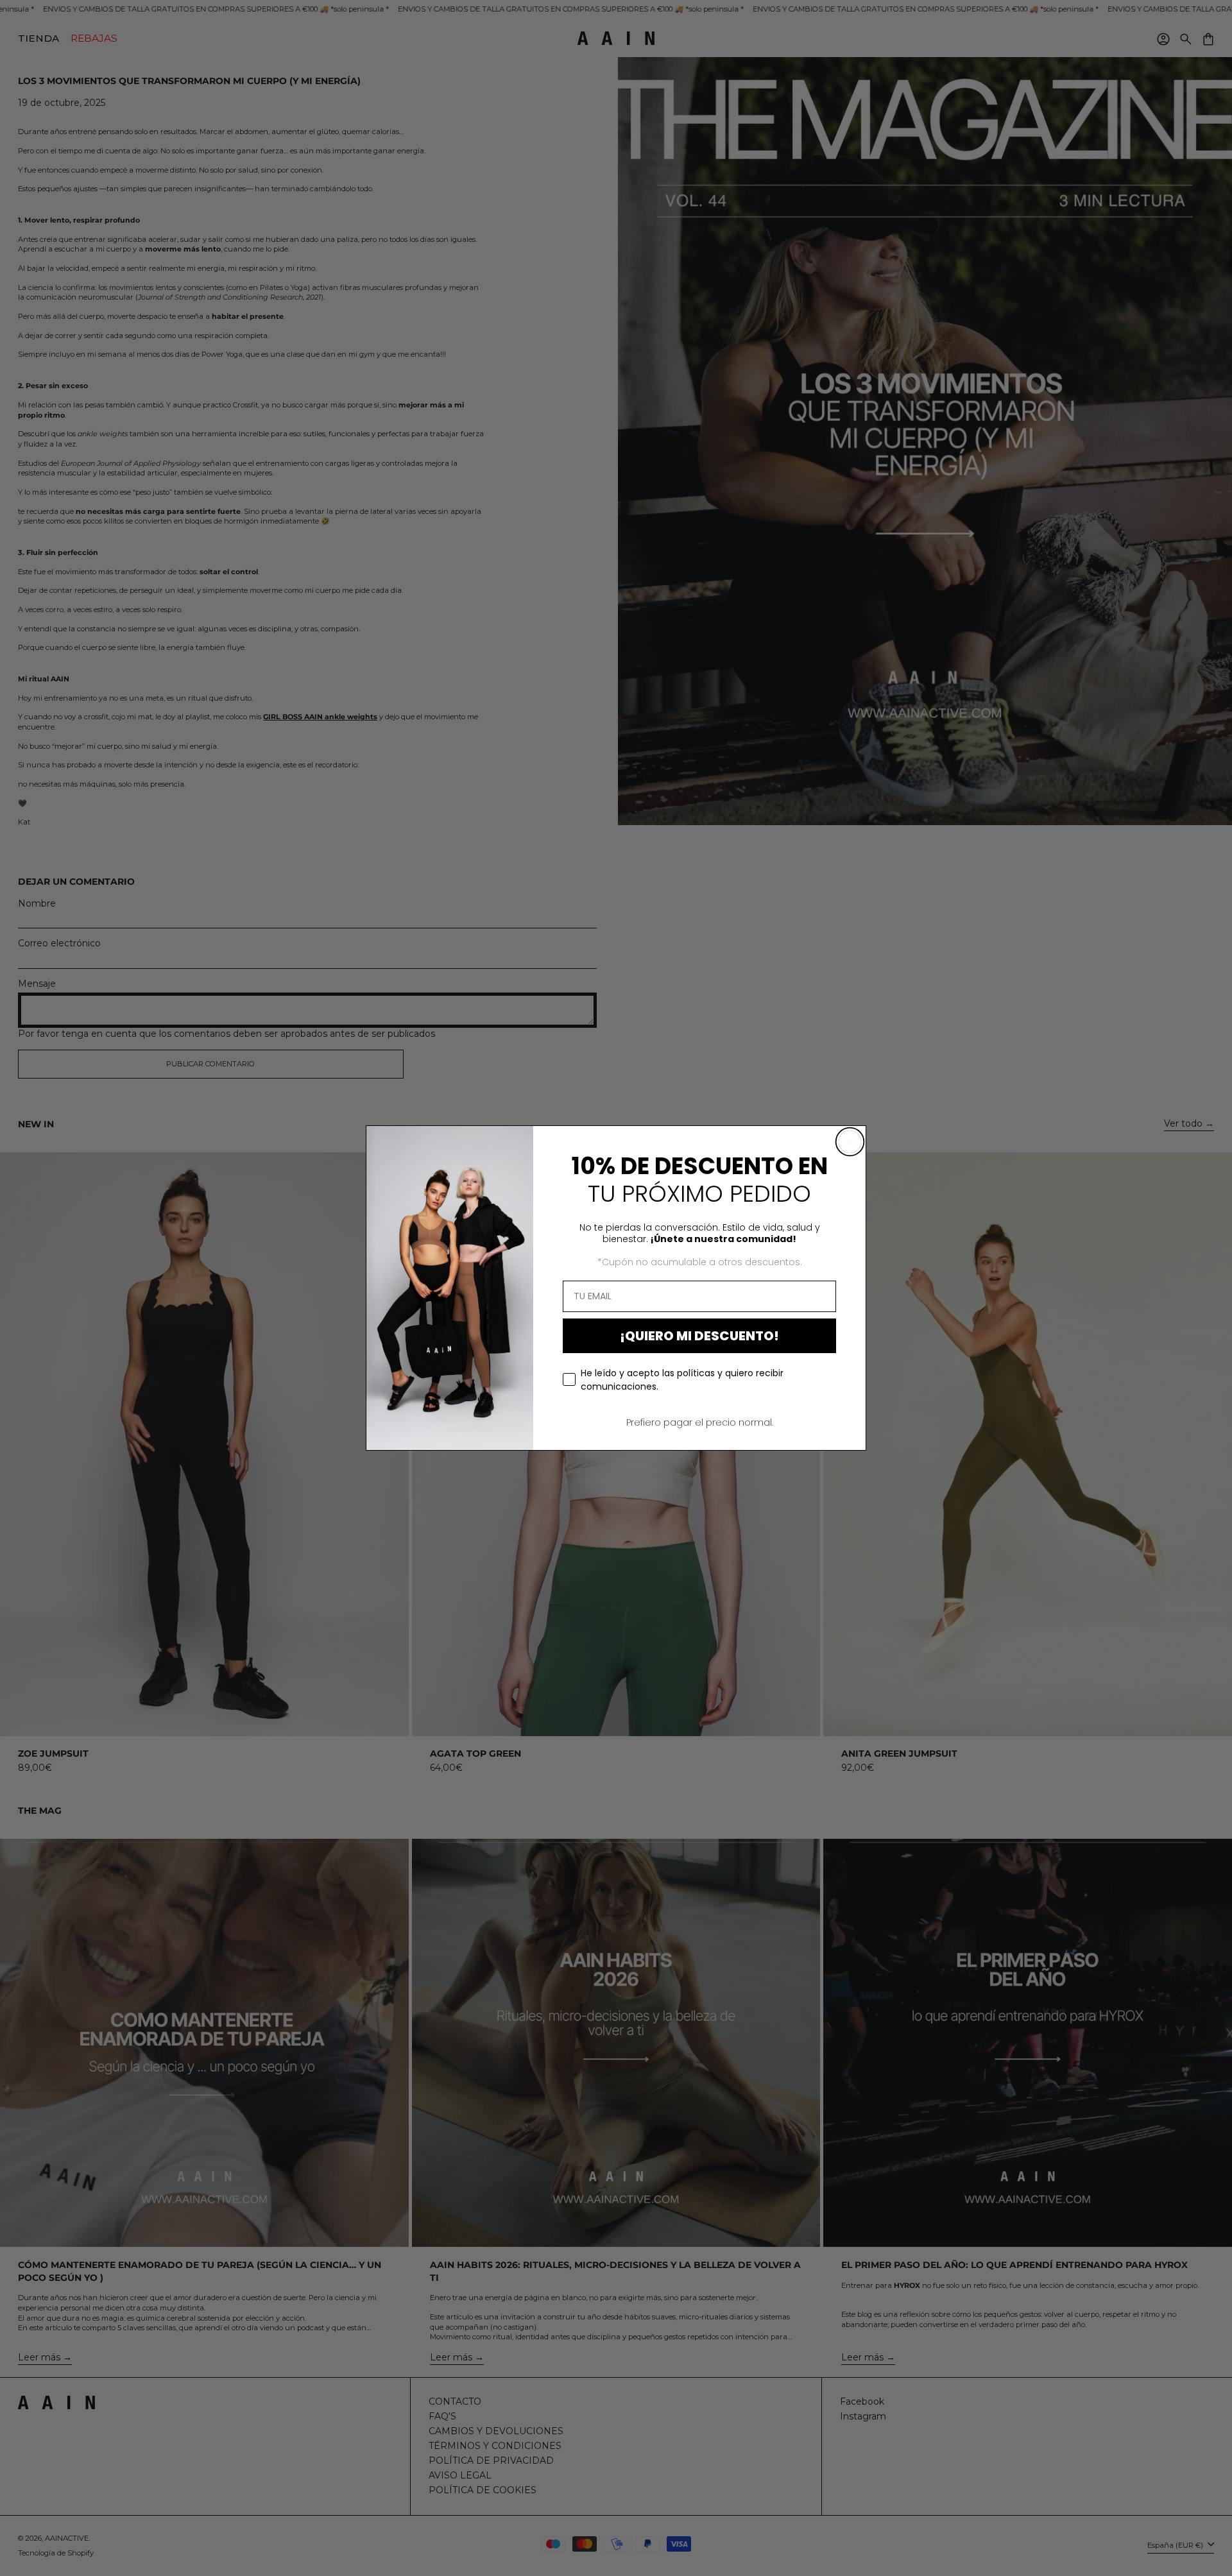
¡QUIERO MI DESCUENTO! (699, 1336)
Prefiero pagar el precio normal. (700, 1422)
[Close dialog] (850, 1142)
